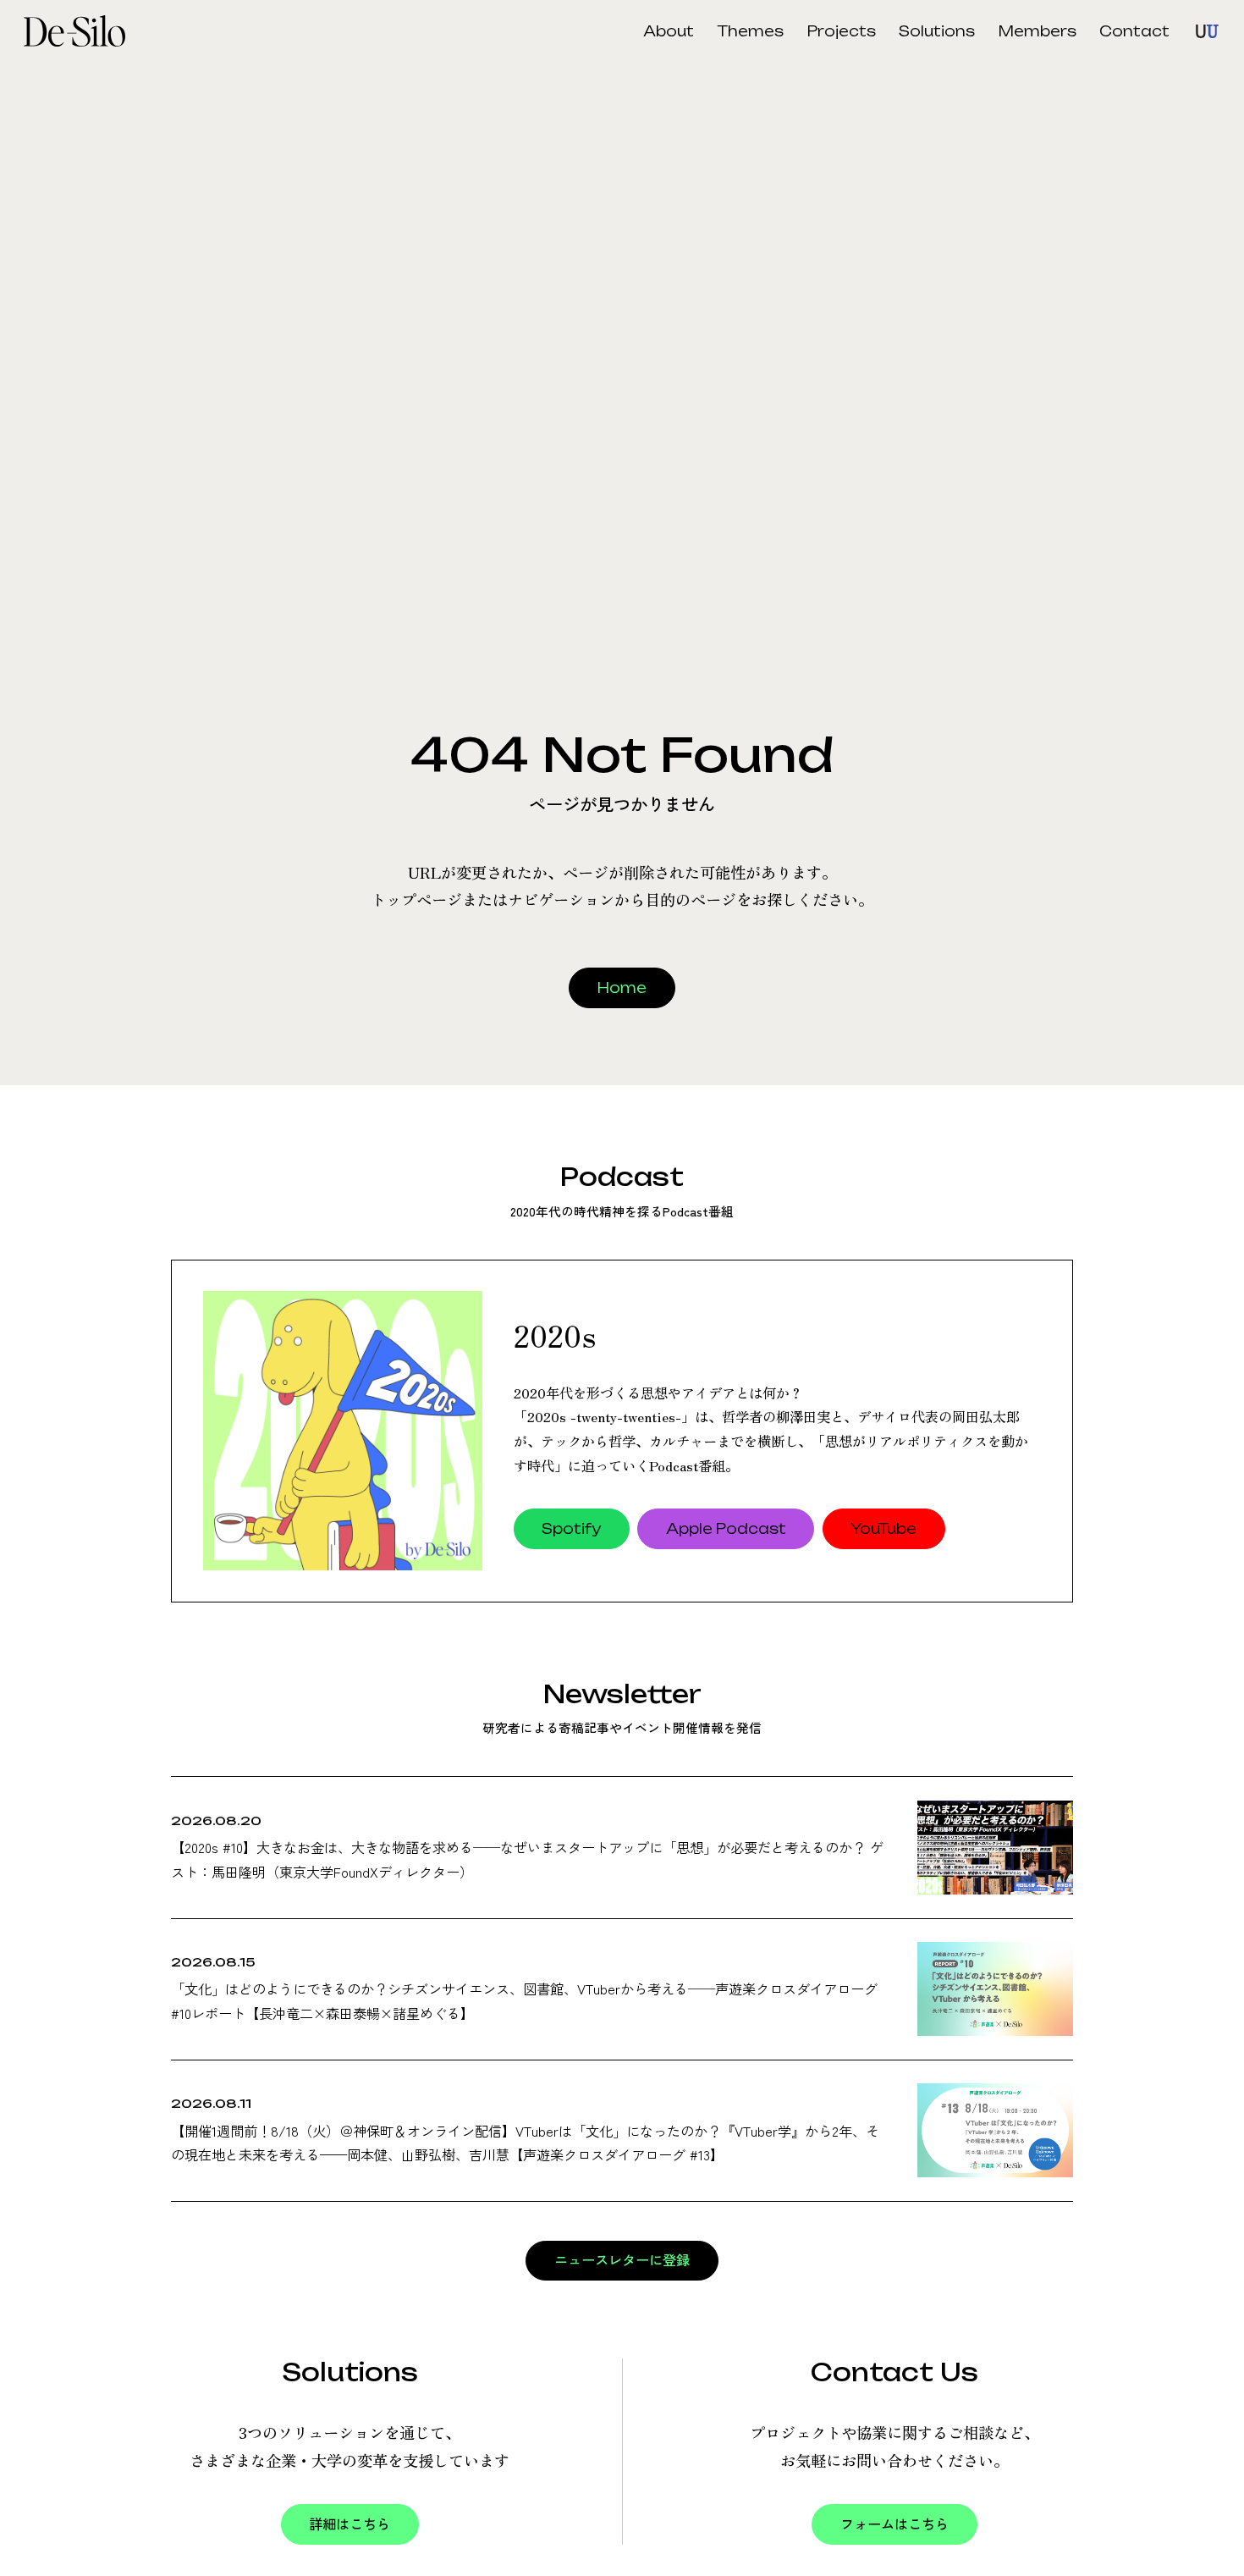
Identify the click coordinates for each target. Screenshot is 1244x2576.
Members (1038, 31)
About (669, 31)
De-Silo (82, 31)
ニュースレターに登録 (622, 2260)
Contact (1134, 31)
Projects (842, 31)
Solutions (937, 31)
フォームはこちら (894, 2524)
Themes (751, 31)
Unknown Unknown (1207, 31)
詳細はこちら (350, 2524)
